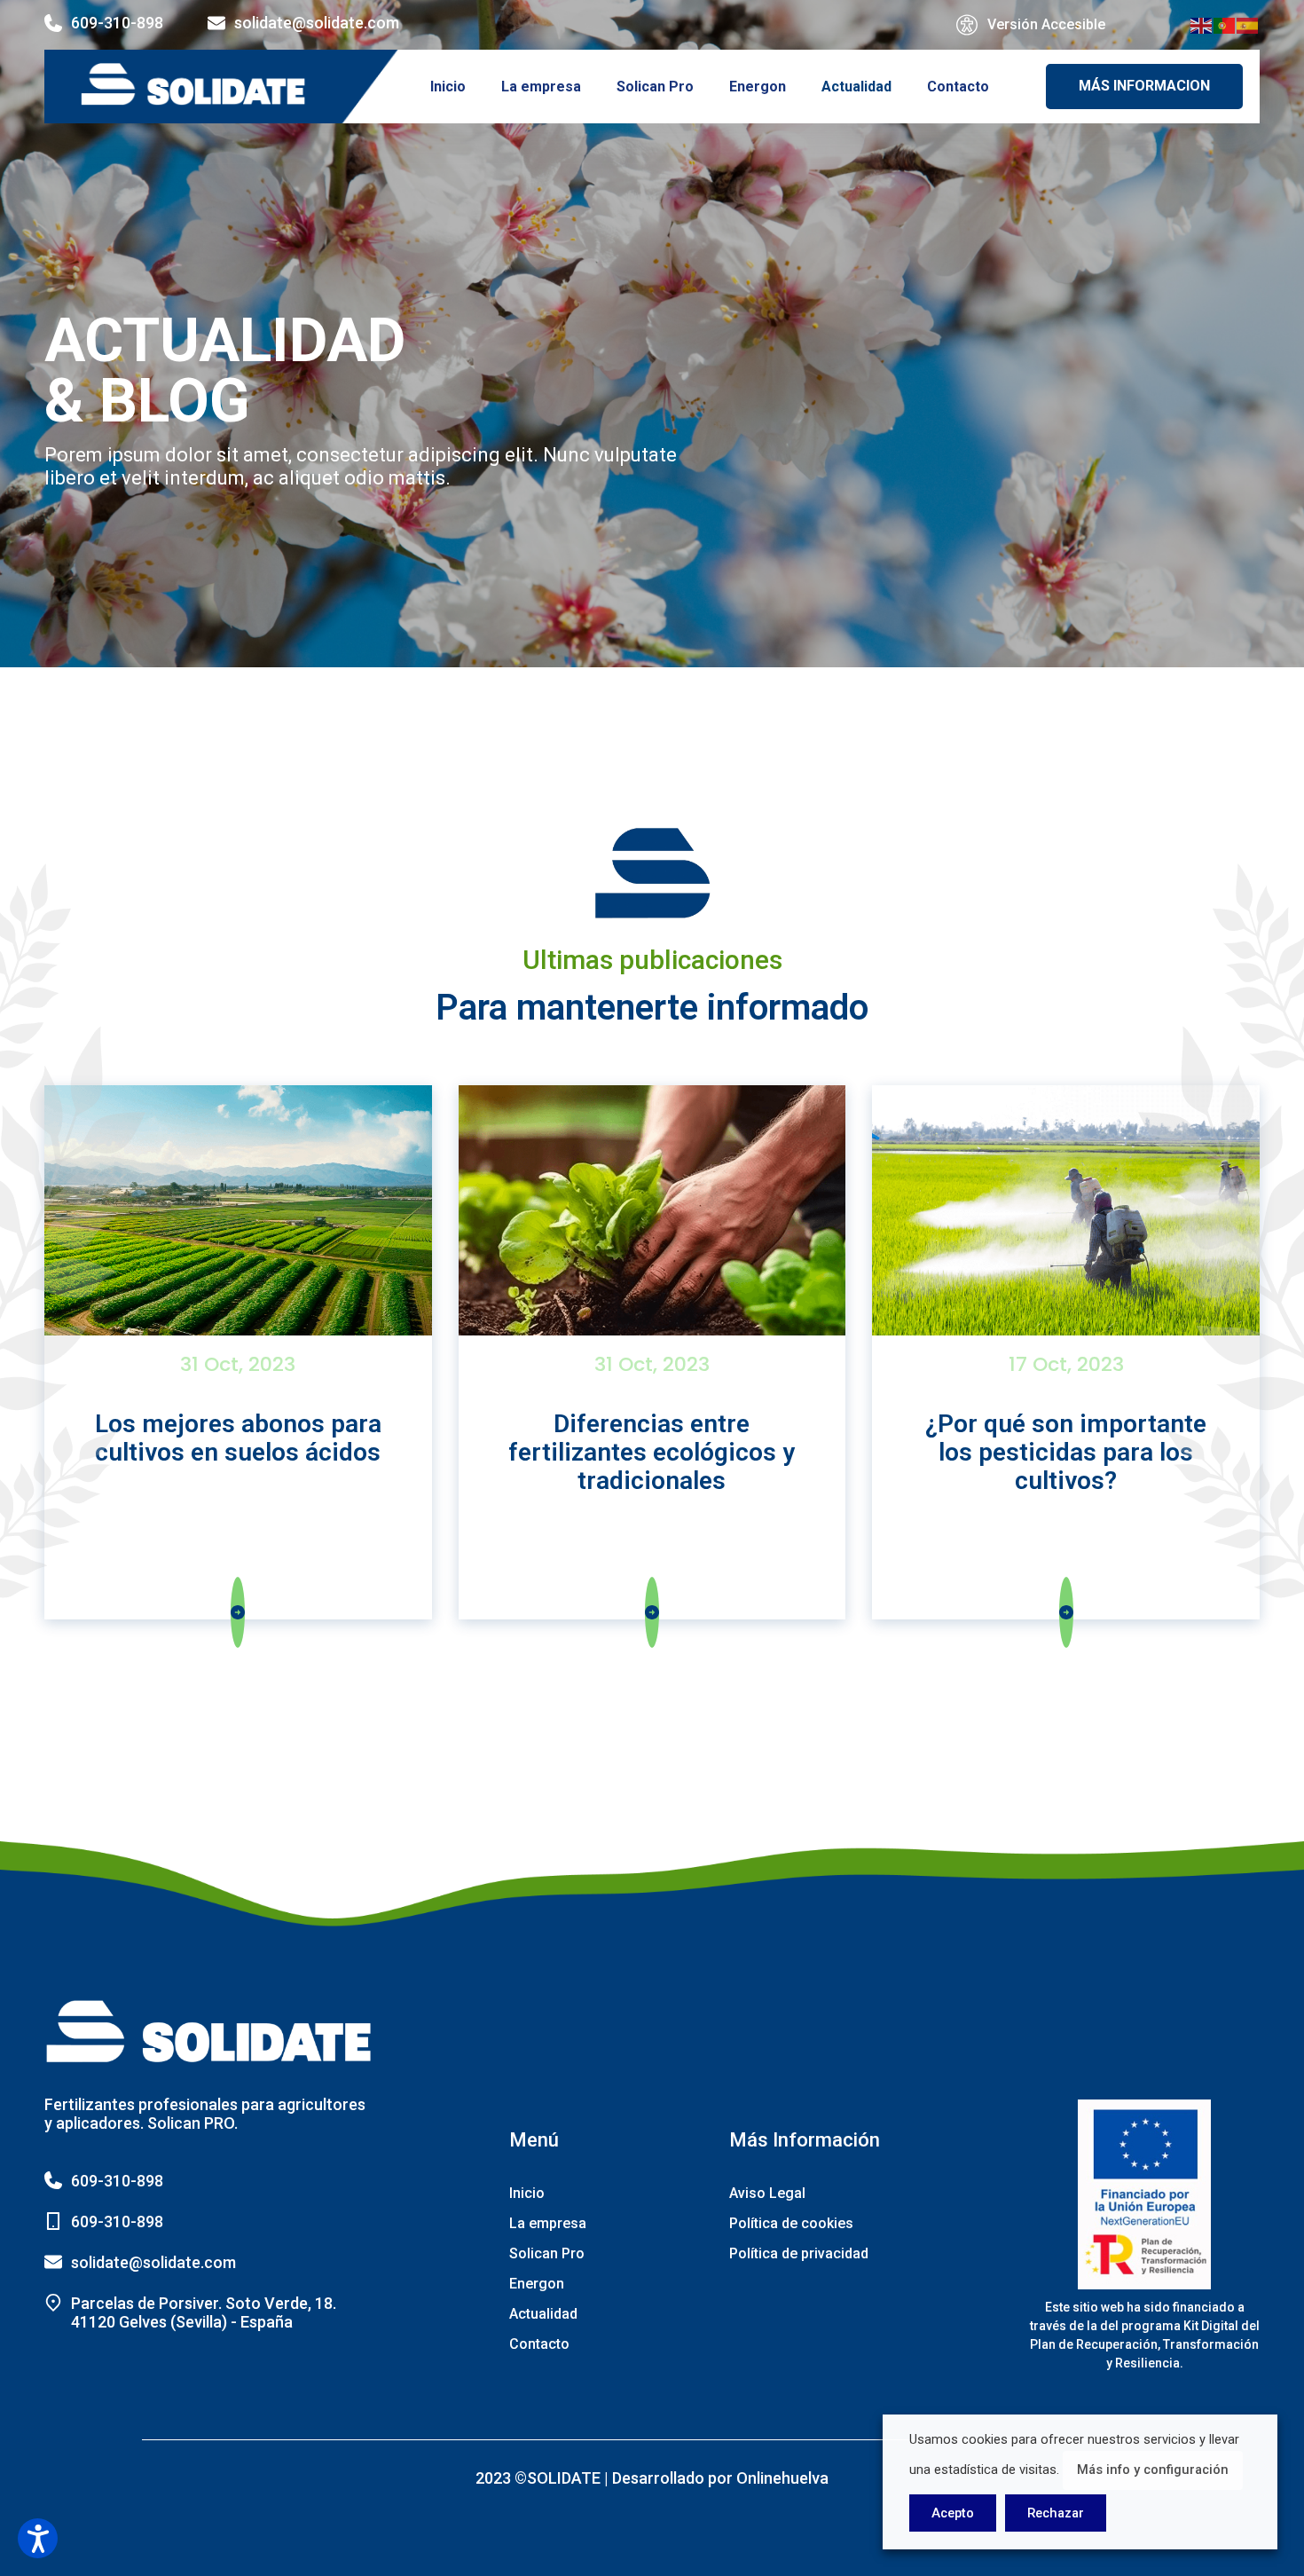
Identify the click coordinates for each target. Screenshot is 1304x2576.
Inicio (448, 87)
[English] (1202, 24)
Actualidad (856, 87)
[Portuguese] (1225, 24)
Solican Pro (655, 87)
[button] (38, 2538)
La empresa (541, 87)
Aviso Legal (767, 2193)
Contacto (958, 87)
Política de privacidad (799, 2253)
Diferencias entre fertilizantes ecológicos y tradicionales (652, 1452)
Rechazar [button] (1056, 2513)
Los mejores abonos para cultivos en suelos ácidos (238, 1438)
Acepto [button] (953, 2513)
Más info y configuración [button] (1153, 2470)
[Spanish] (1248, 24)
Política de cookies (791, 2223)
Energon (758, 87)
